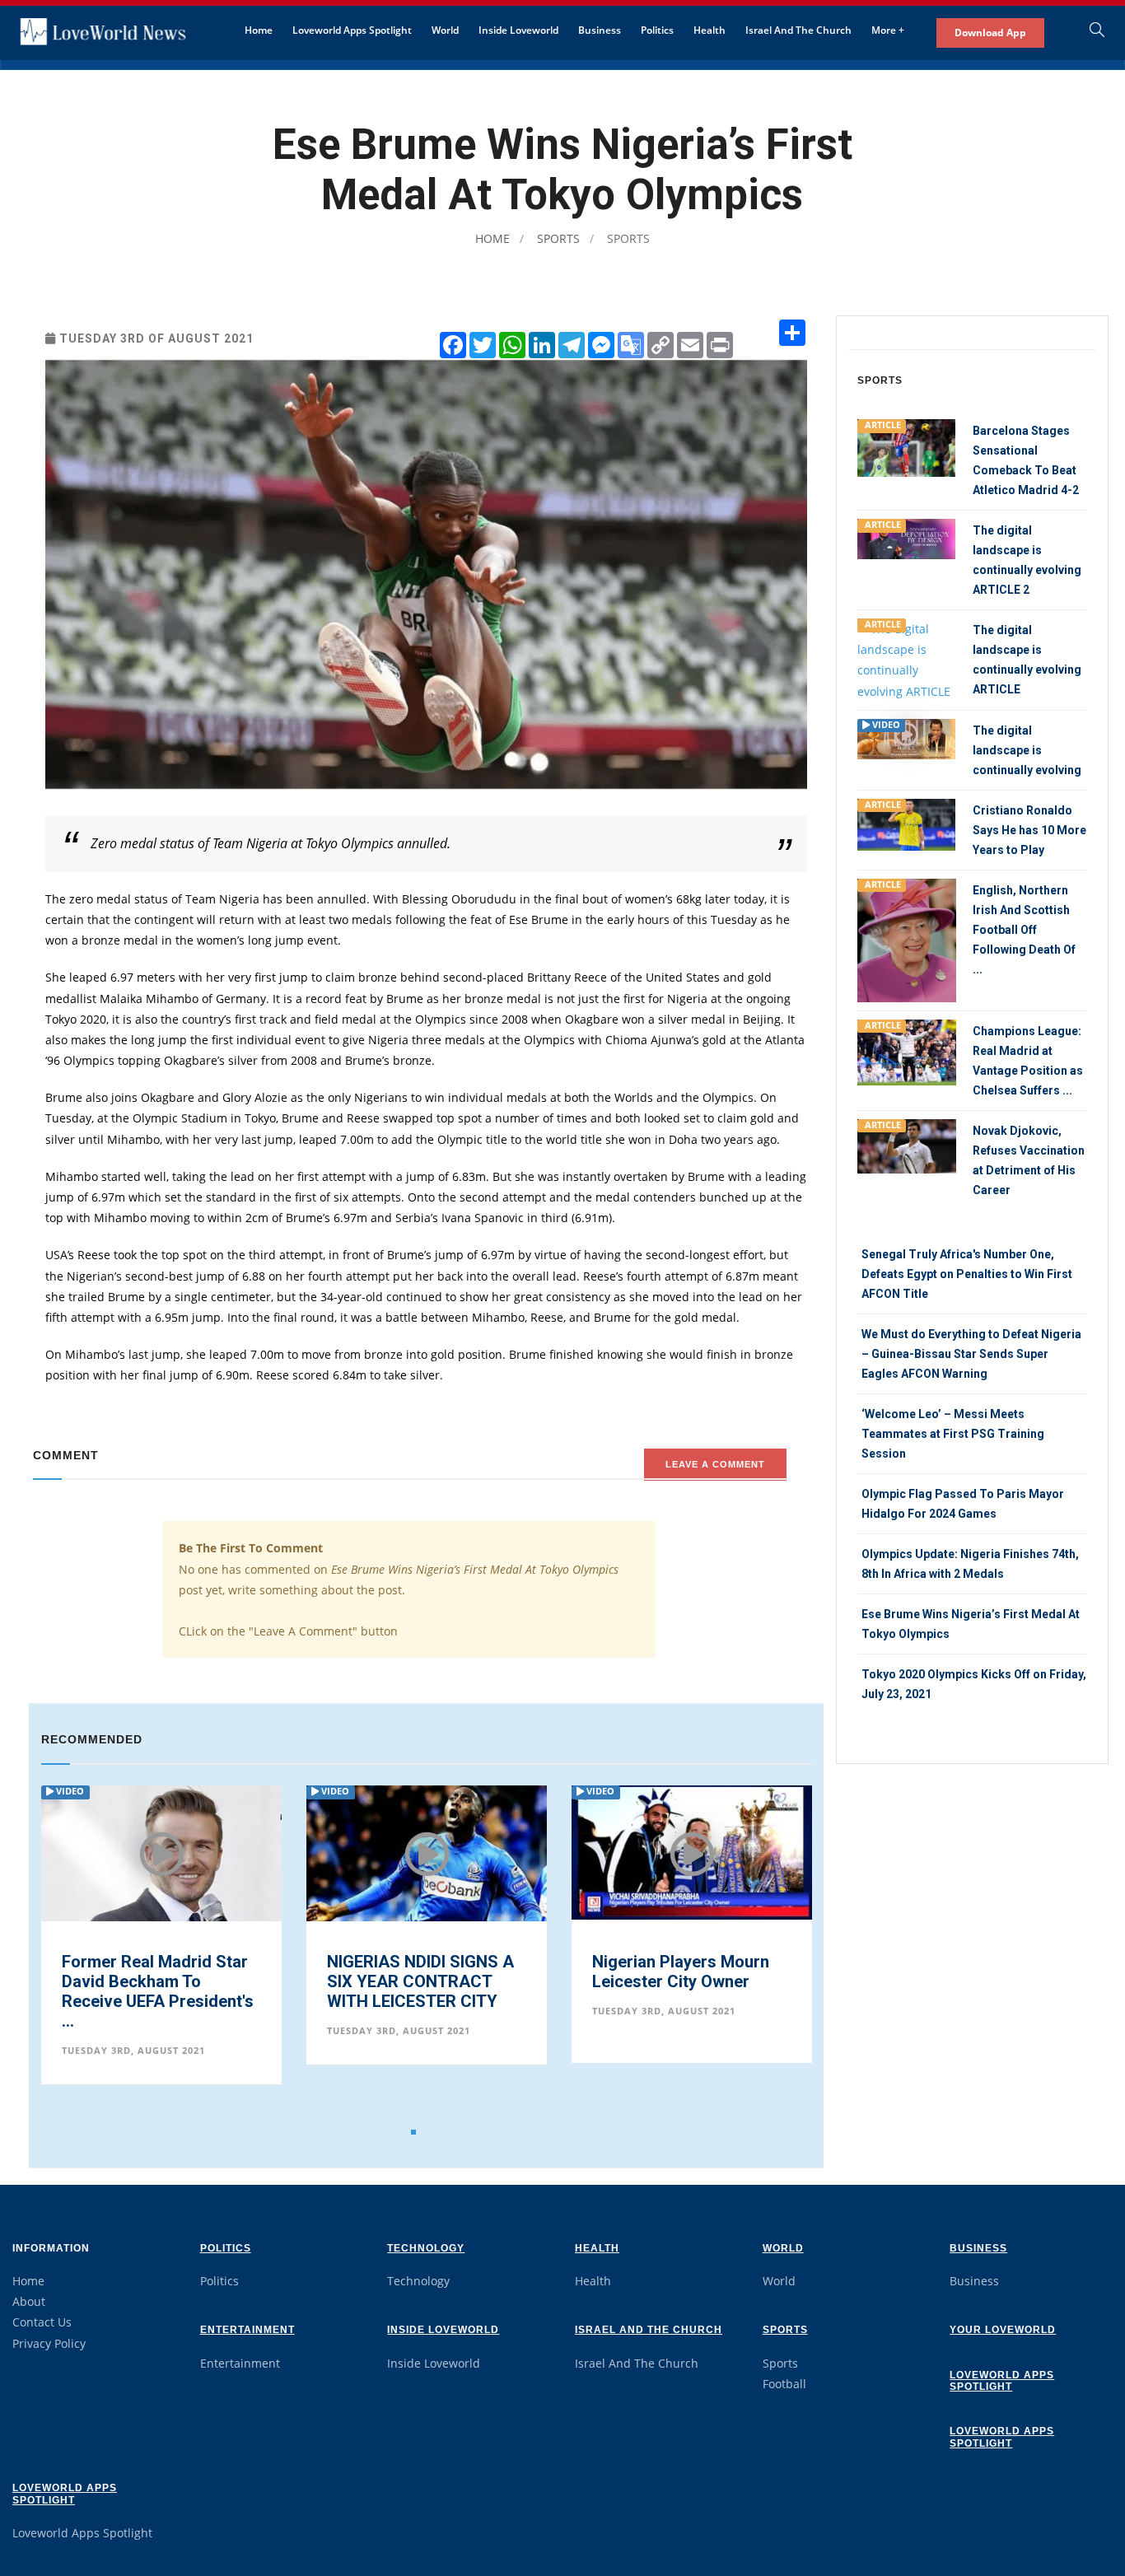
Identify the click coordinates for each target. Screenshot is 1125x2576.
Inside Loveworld (518, 30)
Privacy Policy (49, 2343)
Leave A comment (715, 1464)
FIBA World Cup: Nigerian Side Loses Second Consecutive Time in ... (687, 1981)
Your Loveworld (1003, 2330)
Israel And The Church (798, 30)
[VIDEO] (907, 737)
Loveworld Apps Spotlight (352, 30)
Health (710, 30)
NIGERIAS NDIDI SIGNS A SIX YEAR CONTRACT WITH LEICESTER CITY (155, 1981)
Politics (657, 30)
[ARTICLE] (907, 447)
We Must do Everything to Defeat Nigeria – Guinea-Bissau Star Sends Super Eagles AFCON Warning (971, 1354)
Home (259, 30)
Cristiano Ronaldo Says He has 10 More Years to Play (1029, 830)
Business (600, 30)
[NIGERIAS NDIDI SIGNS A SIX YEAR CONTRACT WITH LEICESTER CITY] (161, 1869)
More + (888, 30)
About (29, 2301)
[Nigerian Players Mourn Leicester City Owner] (427, 1851)
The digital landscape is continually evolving (1027, 750)
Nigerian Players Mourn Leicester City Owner (415, 1972)
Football (784, 2384)
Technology (426, 2248)
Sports (557, 238)
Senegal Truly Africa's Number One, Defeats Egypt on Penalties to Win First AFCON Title (967, 1274)
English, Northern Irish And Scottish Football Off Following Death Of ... (1024, 930)
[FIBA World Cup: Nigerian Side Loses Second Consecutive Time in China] (692, 1852)
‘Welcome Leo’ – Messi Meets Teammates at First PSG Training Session (953, 1434)
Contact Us (42, 2322)
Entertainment (247, 2330)
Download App (990, 33)
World (445, 30)
